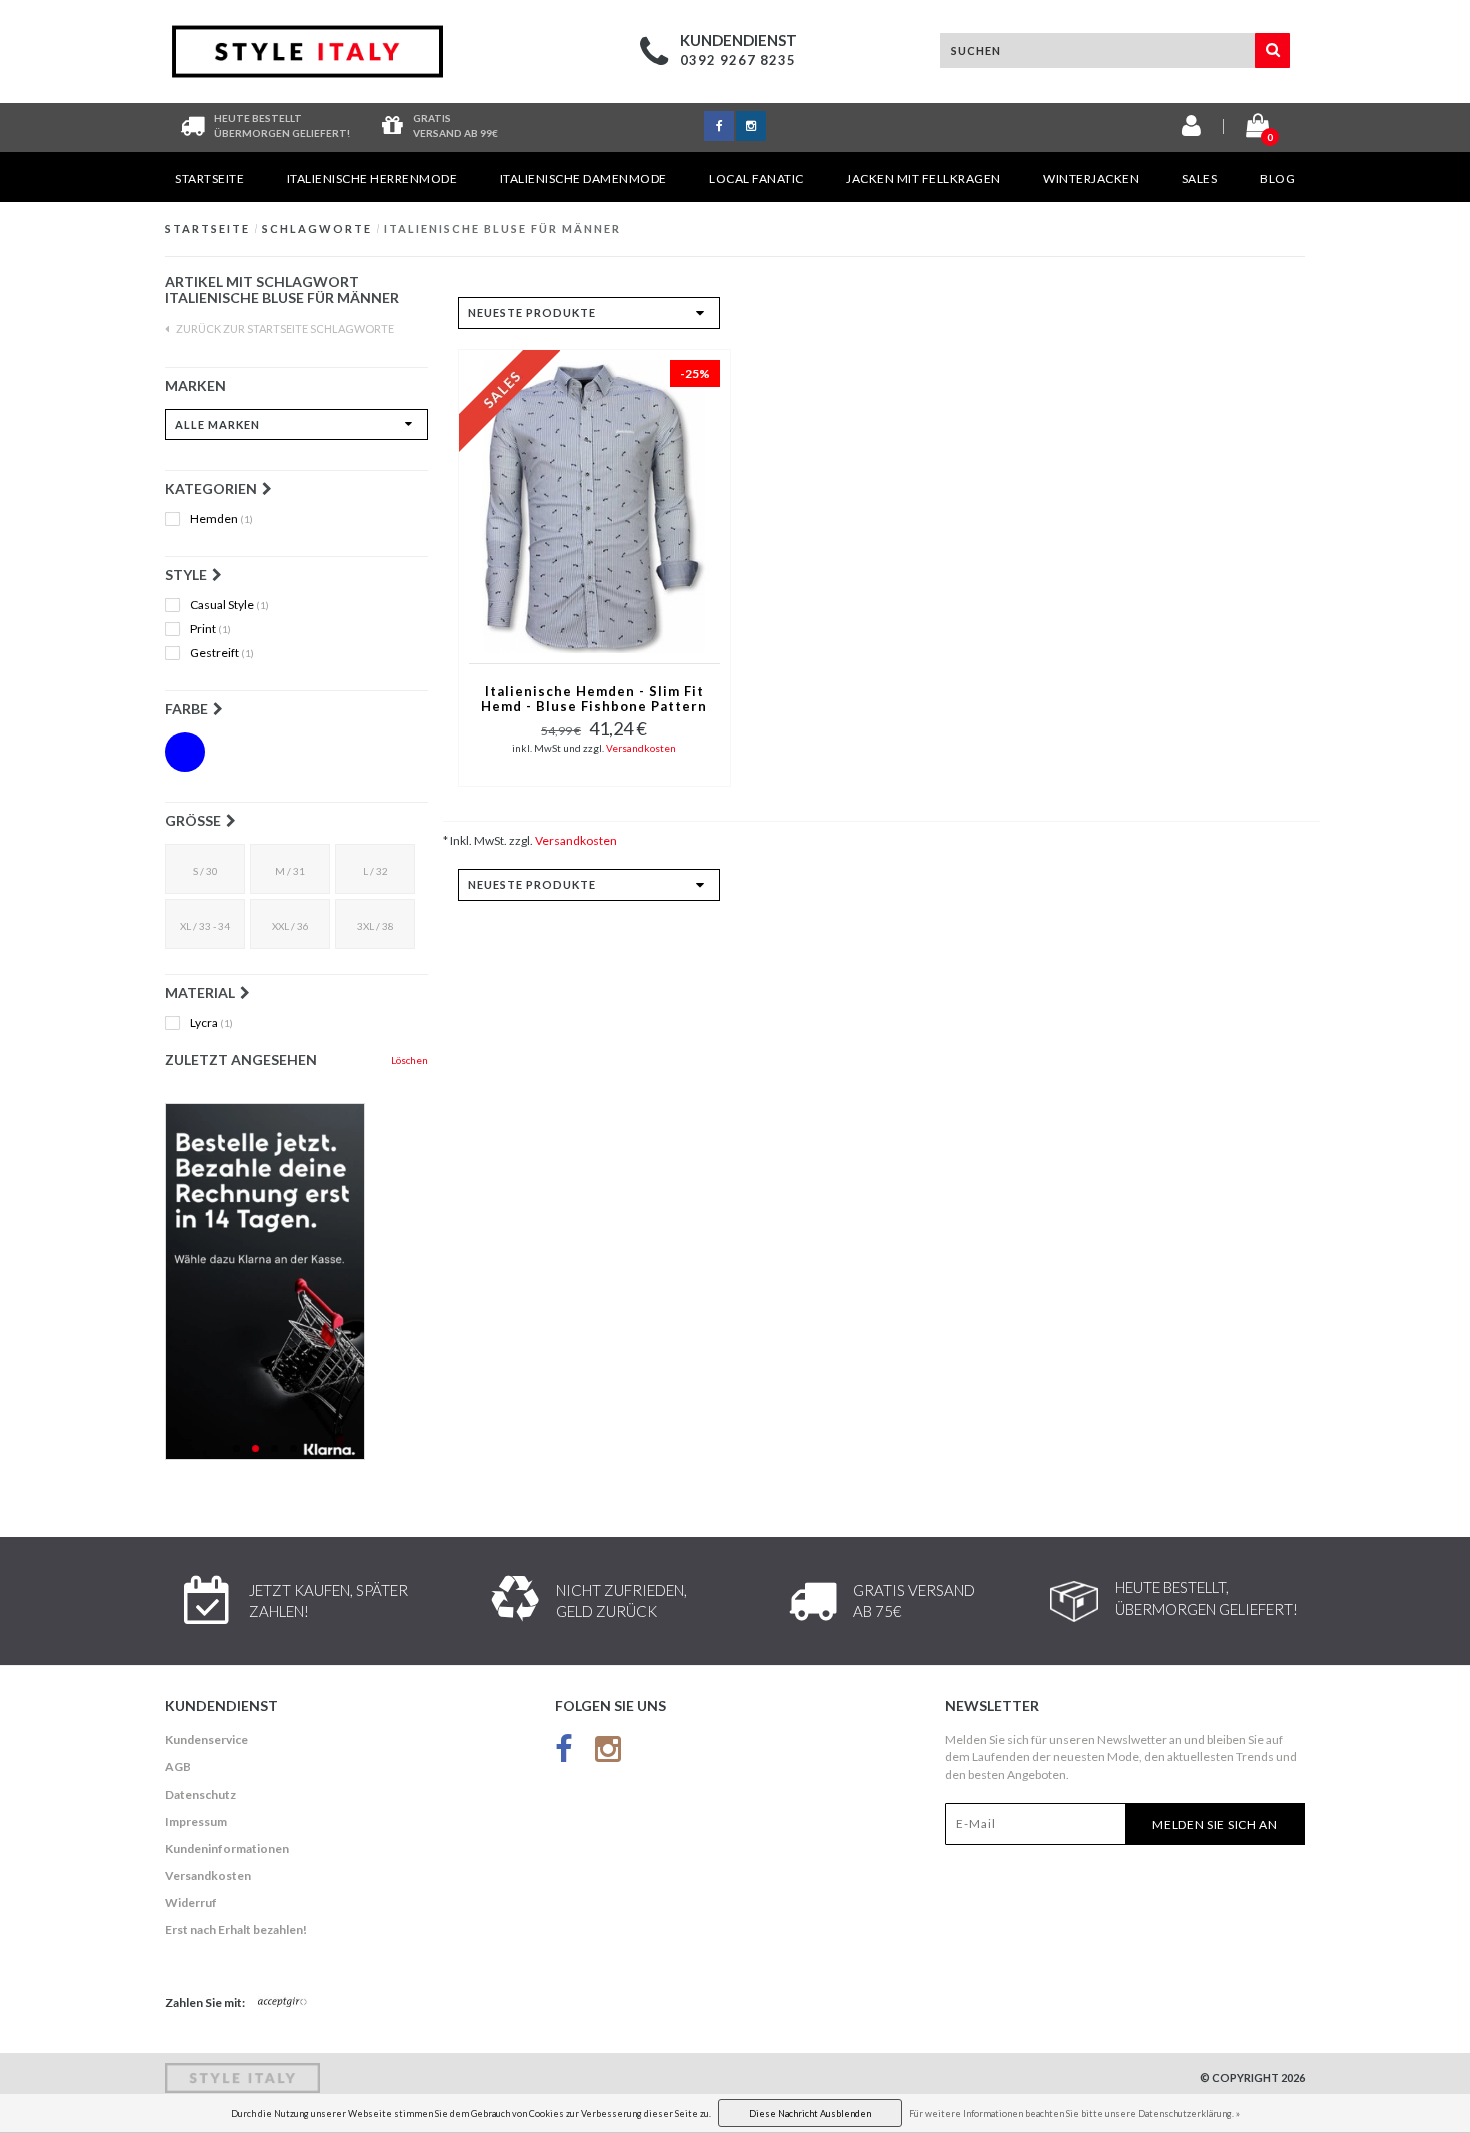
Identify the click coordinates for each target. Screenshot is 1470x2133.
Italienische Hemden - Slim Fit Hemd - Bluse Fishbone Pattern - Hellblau (594, 700)
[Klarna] (296, 1281)
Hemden (221, 519)
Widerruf (191, 1902)
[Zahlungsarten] (283, 2003)
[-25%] (594, 504)
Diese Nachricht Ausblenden (810, 2113)
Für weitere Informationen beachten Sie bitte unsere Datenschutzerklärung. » (1074, 2113)
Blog (1277, 178)
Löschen (409, 1060)
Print (210, 629)
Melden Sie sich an (1215, 1824)
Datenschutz (200, 1794)
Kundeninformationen (227, 1848)
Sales (1200, 178)
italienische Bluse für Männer (502, 228)
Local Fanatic (756, 178)
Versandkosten (641, 748)
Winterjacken (1091, 178)
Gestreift (222, 653)
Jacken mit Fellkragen (923, 178)
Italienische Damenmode (583, 178)
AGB (178, 1766)
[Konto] (1191, 129)
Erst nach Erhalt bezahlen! (236, 1929)
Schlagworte (317, 228)
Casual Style (229, 605)
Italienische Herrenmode (372, 178)
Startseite (209, 178)
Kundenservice (206, 1739)
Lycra (211, 1023)
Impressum (196, 1821)
